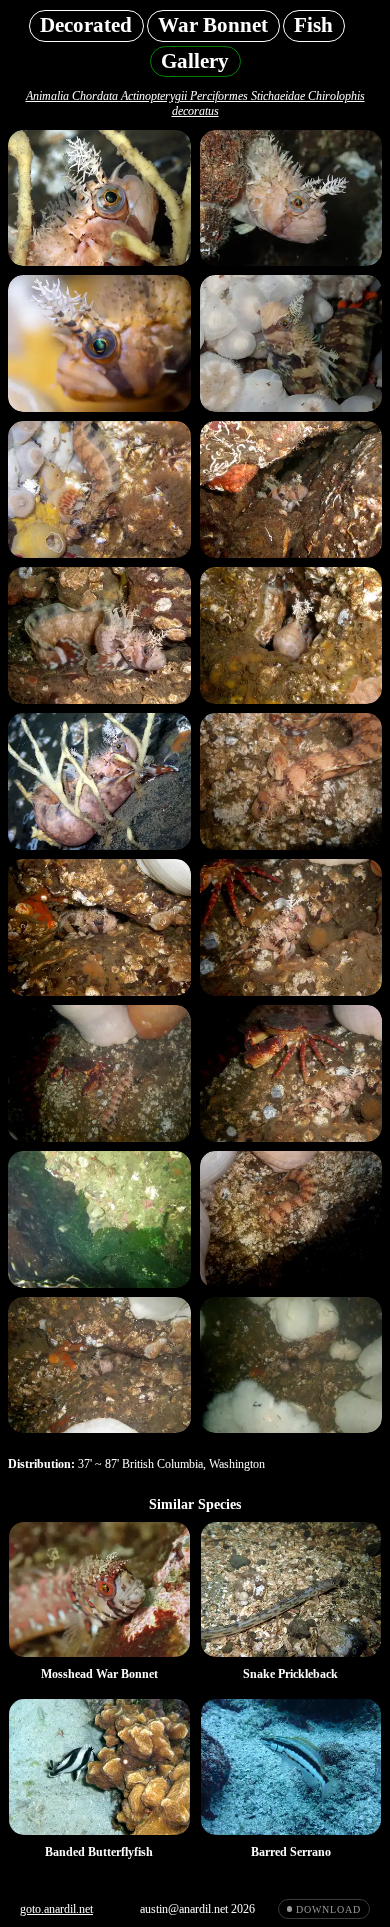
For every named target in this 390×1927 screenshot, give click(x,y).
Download (328, 1909)
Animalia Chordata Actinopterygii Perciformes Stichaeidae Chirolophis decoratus (195, 103)
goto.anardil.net (56, 1909)
